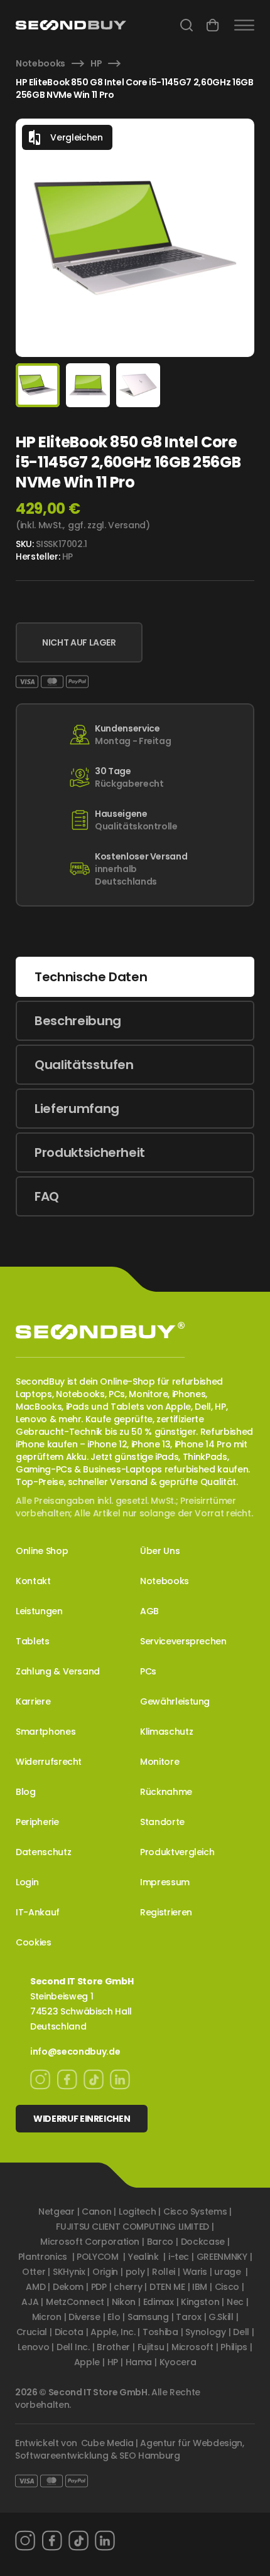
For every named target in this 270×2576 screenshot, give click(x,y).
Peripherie (37, 1822)
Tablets (33, 1641)
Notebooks (40, 63)
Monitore (159, 1762)
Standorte (162, 1822)
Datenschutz (43, 1852)
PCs (148, 1671)
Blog (26, 1792)
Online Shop (42, 1551)
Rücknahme (166, 1792)
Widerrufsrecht (49, 1762)
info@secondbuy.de (75, 2052)
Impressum (165, 1882)
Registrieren (166, 1912)
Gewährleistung (175, 1701)
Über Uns (160, 1551)
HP (96, 63)
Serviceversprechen (183, 1641)
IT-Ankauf (38, 1912)
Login (27, 1882)
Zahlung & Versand (58, 1671)
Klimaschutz (166, 1732)
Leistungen (39, 1611)
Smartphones (46, 1732)
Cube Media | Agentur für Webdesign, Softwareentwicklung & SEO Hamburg (130, 2449)
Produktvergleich (177, 1852)
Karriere (33, 1701)
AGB (149, 1611)
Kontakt (33, 1581)
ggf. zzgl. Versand (107, 525)
